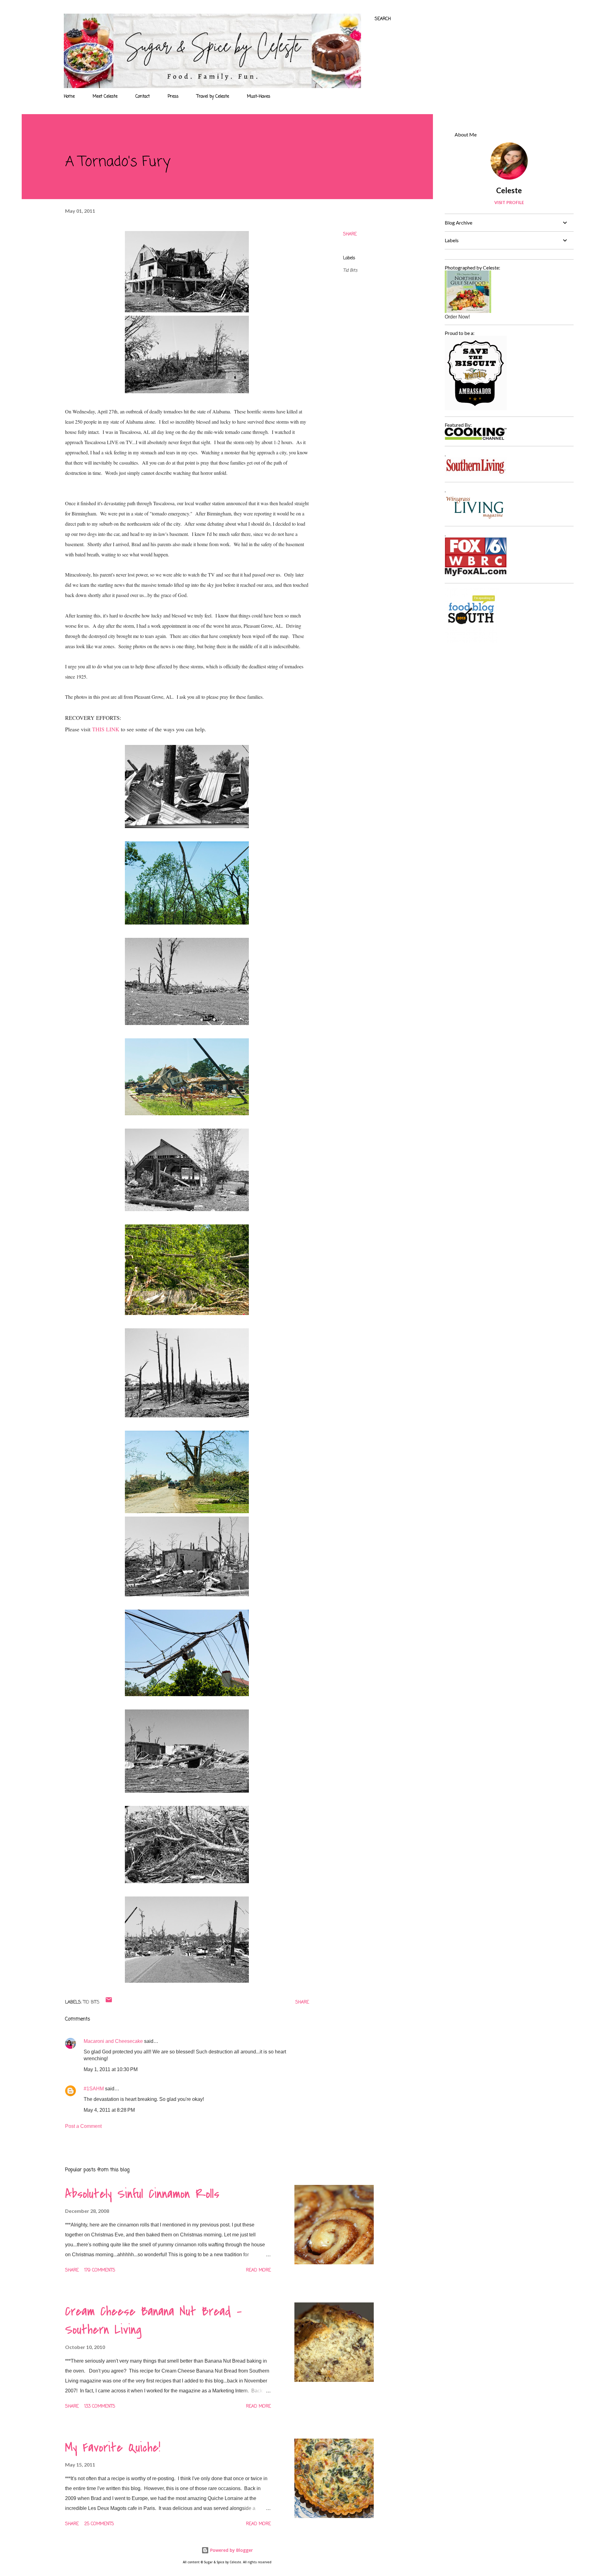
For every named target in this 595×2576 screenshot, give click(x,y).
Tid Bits (350, 271)
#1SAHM (94, 2089)
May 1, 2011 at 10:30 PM (111, 2069)
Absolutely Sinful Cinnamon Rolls (142, 2194)
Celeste (509, 190)
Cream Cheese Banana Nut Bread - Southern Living (153, 2321)
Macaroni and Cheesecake (113, 2041)
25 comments (99, 2524)
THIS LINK (106, 729)
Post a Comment (83, 2126)
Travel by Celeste (213, 97)
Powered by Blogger (231, 2550)
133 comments (100, 2407)
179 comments (100, 2270)
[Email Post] (109, 2002)
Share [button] (350, 234)
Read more (258, 2270)
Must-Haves (259, 97)
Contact (143, 97)
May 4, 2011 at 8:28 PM (109, 2110)
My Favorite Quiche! (113, 2448)
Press (173, 97)
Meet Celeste (105, 97)
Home (69, 97)
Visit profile (509, 202)
